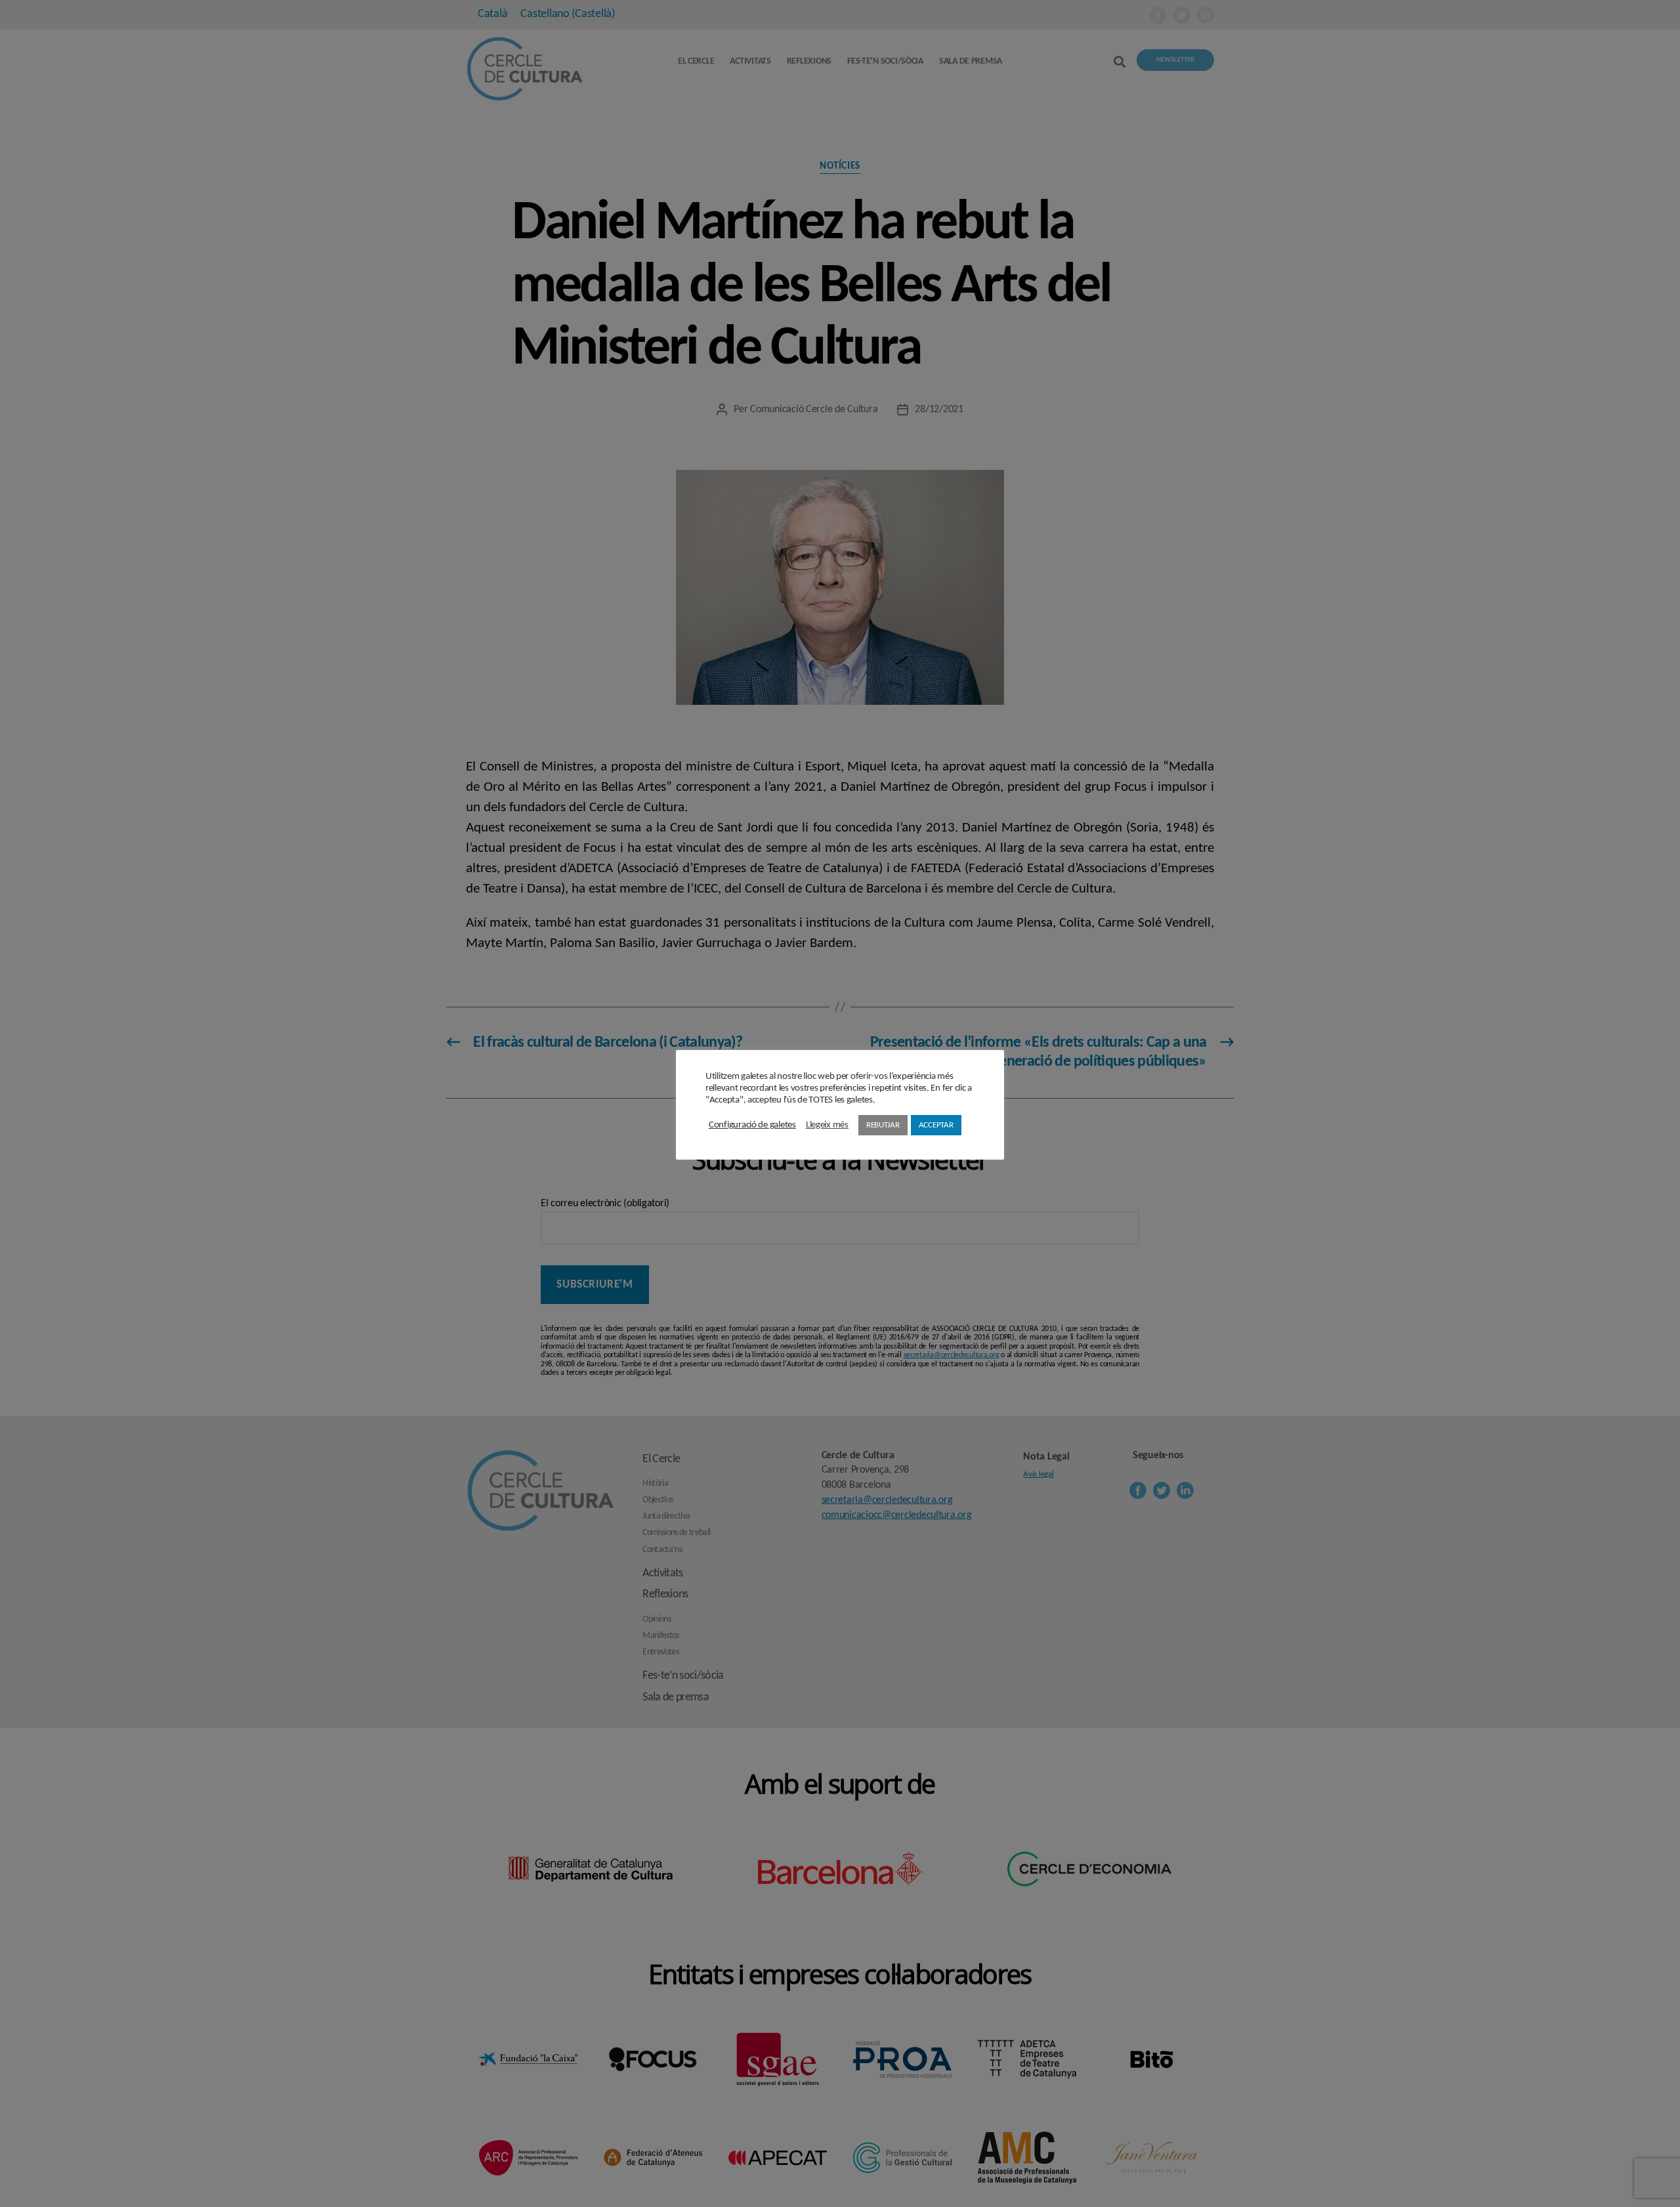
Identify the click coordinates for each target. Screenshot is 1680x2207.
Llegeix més (827, 1125)
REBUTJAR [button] (883, 1125)
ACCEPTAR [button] (936, 1125)
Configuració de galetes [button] (752, 1125)
